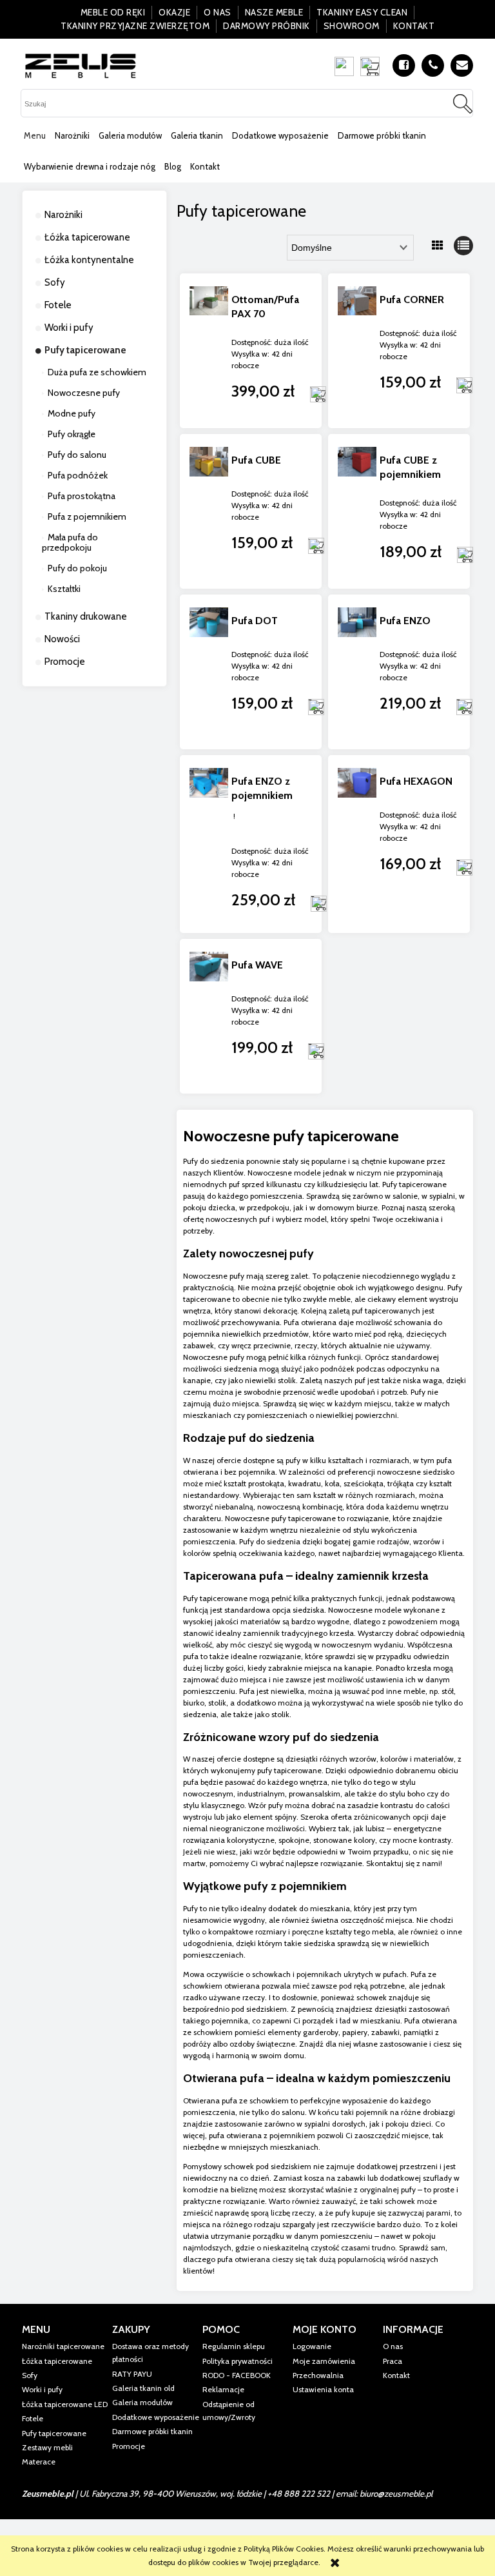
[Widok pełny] (463, 246)
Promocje (65, 662)
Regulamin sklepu (234, 2346)
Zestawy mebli (47, 2447)
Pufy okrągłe (72, 434)
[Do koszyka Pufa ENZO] (464, 707)
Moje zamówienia (324, 2361)
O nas (218, 12)
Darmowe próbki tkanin (152, 2431)
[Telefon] (433, 65)
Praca (393, 2361)
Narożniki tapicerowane (63, 2346)
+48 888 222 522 (299, 2493)
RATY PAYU (132, 2374)
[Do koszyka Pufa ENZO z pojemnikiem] (318, 903)
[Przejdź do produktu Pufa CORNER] (357, 351)
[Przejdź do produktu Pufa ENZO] (357, 672)
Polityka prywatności (238, 2361)
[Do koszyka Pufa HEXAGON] (464, 867)
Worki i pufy (69, 328)
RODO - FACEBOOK (237, 2375)
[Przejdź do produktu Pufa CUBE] (209, 511)
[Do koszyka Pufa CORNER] (464, 386)
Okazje (174, 12)
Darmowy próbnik (267, 26)
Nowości (62, 639)
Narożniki (63, 215)
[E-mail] (462, 65)
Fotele (58, 305)
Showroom (352, 26)
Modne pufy (72, 413)
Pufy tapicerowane (85, 350)
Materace (39, 2462)
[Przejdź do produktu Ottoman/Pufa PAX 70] (209, 351)
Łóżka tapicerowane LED (65, 2404)
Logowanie (312, 2346)
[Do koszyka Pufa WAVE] (316, 1051)
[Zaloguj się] (344, 66)
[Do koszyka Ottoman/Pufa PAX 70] (318, 395)
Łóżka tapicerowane (87, 237)
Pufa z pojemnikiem (87, 516)
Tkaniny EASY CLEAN (362, 12)
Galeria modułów (142, 2402)
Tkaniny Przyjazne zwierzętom (135, 26)
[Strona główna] (81, 65)
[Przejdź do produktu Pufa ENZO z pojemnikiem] (209, 832)
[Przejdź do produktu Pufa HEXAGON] (357, 832)
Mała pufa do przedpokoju (70, 542)
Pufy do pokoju (77, 568)
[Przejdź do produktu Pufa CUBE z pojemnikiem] (357, 511)
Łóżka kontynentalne (89, 260)
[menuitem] (35, 135)
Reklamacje (223, 2389)
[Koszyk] (373, 66)
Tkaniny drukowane (86, 616)
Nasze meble (274, 12)
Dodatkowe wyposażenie (156, 2417)
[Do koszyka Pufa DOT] (316, 707)
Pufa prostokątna (82, 496)
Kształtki (64, 589)
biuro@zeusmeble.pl (396, 2493)
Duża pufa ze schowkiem (97, 372)
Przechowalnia (318, 2375)
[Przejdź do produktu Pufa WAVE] (209, 1016)
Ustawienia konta (323, 2389)
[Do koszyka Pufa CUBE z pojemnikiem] (465, 555)
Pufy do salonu (77, 455)
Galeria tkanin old (143, 2388)
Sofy (55, 282)
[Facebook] (404, 65)
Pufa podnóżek (78, 475)
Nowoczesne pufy (84, 393)
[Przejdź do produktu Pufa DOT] (209, 672)
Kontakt (414, 26)
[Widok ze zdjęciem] (438, 246)
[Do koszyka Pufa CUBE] (316, 546)
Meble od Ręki (113, 12)
